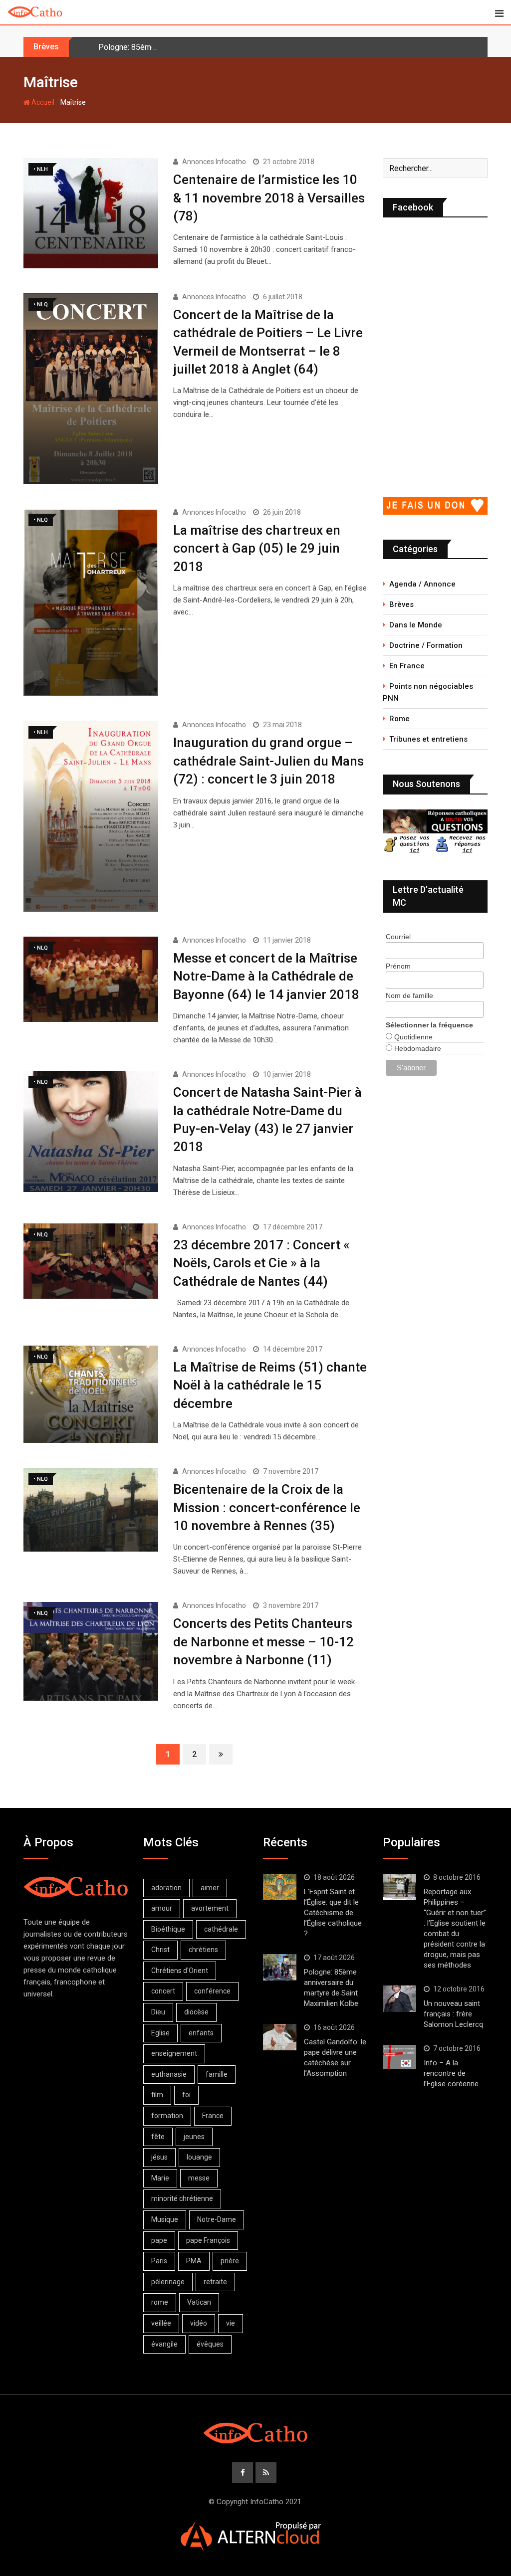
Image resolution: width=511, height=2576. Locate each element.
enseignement (174, 2053)
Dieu (158, 2012)
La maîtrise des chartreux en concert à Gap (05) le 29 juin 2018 (257, 548)
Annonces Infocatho (214, 162)
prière (230, 2261)
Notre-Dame (217, 2219)
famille (217, 2074)
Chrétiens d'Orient (180, 1971)
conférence (212, 1991)
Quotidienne (412, 1037)
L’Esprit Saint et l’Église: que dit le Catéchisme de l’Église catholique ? (333, 1913)
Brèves (401, 604)
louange (199, 2157)
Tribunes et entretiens (428, 739)
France (213, 2116)
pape (159, 2240)
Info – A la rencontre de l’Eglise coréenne (451, 2073)
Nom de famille (409, 995)
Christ (160, 1950)
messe (199, 2178)
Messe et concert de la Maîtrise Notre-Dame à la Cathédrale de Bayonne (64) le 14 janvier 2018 (266, 976)
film (157, 2095)
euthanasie (169, 2074)
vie (231, 2323)
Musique (165, 2219)
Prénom (398, 966)
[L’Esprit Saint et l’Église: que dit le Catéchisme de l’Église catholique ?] (280, 1887)
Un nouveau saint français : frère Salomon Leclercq (453, 2014)
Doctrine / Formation (426, 645)
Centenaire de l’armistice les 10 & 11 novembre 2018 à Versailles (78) (269, 198)
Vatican (199, 2302)
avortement (210, 1908)
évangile (164, 2344)
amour (162, 1908)
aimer (210, 1888)
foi (186, 2095)
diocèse (196, 2012)
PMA (194, 2261)
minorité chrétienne (182, 2198)
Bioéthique (168, 1929)
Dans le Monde (416, 625)
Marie (160, 2178)
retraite (215, 2282)
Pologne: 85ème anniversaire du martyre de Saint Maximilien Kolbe (215, 47)
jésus (159, 2157)
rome (160, 2302)
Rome (399, 719)
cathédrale (221, 1929)
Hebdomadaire (417, 1048)
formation (167, 2116)
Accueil (42, 102)
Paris (159, 2261)
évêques (210, 2344)
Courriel (398, 937)
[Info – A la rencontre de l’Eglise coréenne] (399, 2057)
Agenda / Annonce (422, 584)
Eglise (160, 2033)
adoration (166, 1888)
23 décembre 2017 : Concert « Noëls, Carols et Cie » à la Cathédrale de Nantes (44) (261, 1263)
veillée (161, 2323)
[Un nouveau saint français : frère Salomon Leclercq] (399, 1999)
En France (407, 666)
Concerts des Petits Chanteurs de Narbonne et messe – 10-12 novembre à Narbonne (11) (263, 1642)
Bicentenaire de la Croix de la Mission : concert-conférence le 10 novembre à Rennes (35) (267, 1507)
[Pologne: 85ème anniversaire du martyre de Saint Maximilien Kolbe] (280, 1968)
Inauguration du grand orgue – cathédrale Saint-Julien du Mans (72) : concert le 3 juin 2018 (268, 761)
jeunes (194, 2137)
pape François (208, 2240)
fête (158, 2137)
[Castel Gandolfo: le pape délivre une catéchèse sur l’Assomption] (280, 2037)
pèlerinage (168, 2282)
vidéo (199, 2323)
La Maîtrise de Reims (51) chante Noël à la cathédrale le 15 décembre (270, 1385)
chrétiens (203, 1950)
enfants (201, 2033)
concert (163, 1991)
